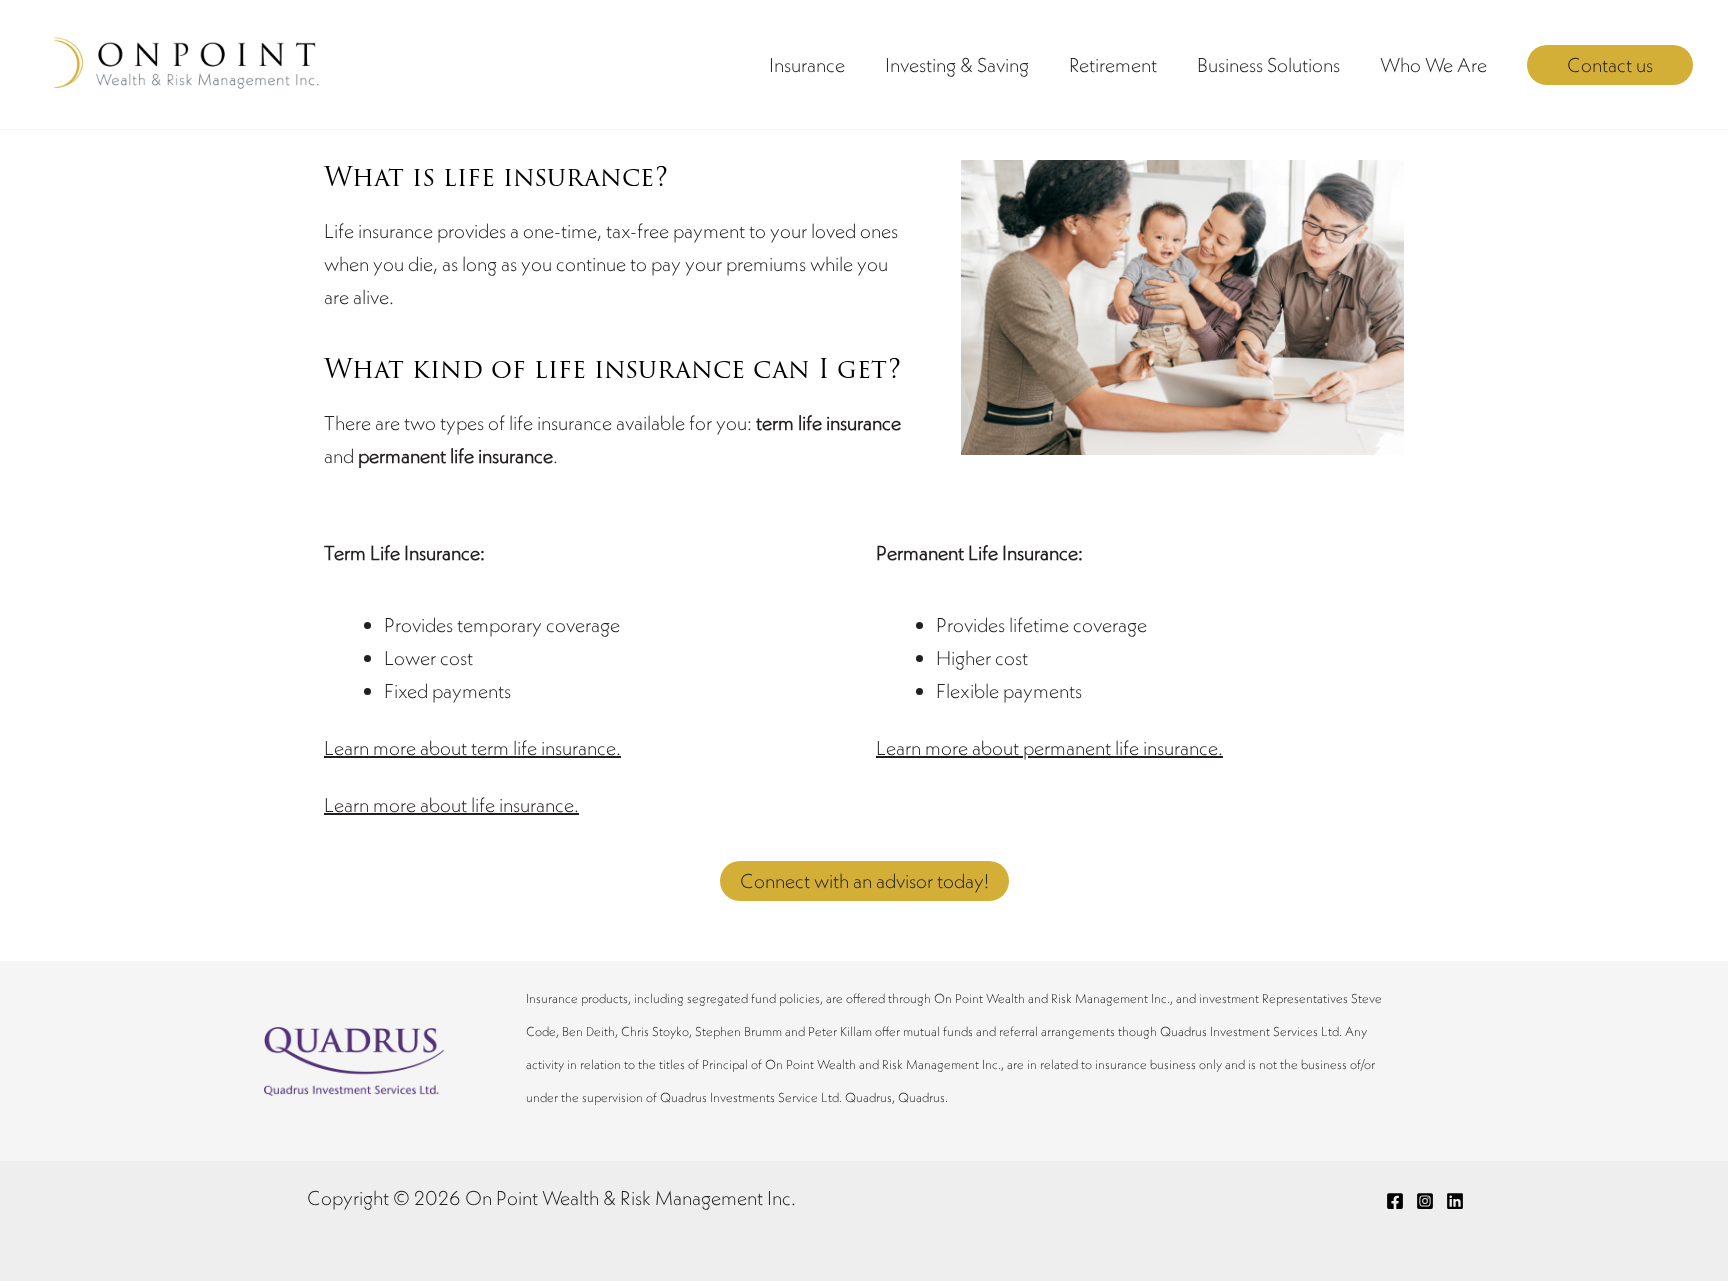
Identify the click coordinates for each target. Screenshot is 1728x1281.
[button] (1610, 65)
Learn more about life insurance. (451, 804)
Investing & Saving (957, 64)
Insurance (807, 64)
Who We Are (1433, 64)
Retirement (1113, 64)
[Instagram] (1425, 1201)
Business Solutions (1268, 64)
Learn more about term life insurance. (472, 747)
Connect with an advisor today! (864, 880)
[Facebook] (1395, 1201)
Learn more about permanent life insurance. (1049, 747)
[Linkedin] (1455, 1201)
